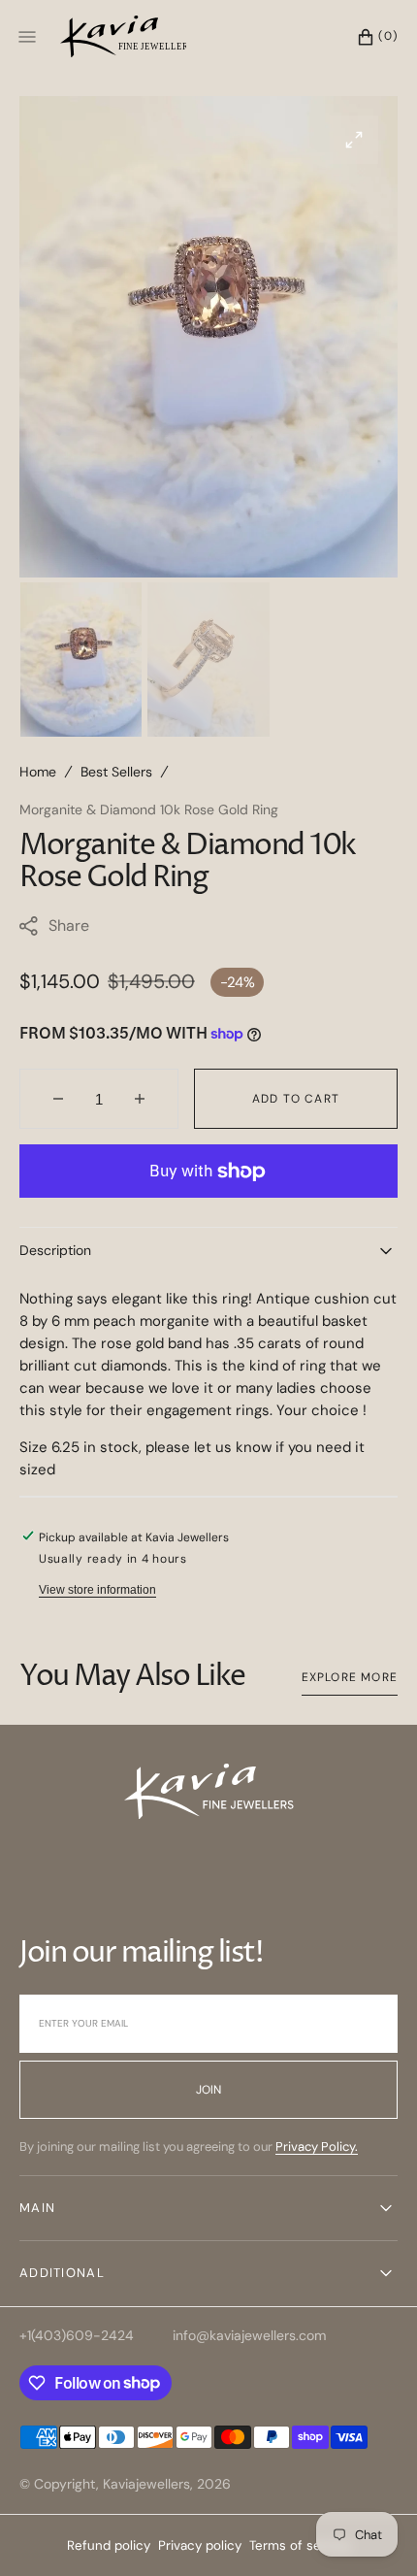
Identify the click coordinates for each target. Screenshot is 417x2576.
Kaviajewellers (146, 2484)
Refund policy (109, 2545)
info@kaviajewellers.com (249, 2335)
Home (38, 772)
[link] (209, 1795)
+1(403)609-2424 (77, 2335)
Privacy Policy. (317, 2147)
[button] (368, 37)
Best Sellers (116, 772)
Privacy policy (200, 2545)
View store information (97, 1590)
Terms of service (300, 2545)
